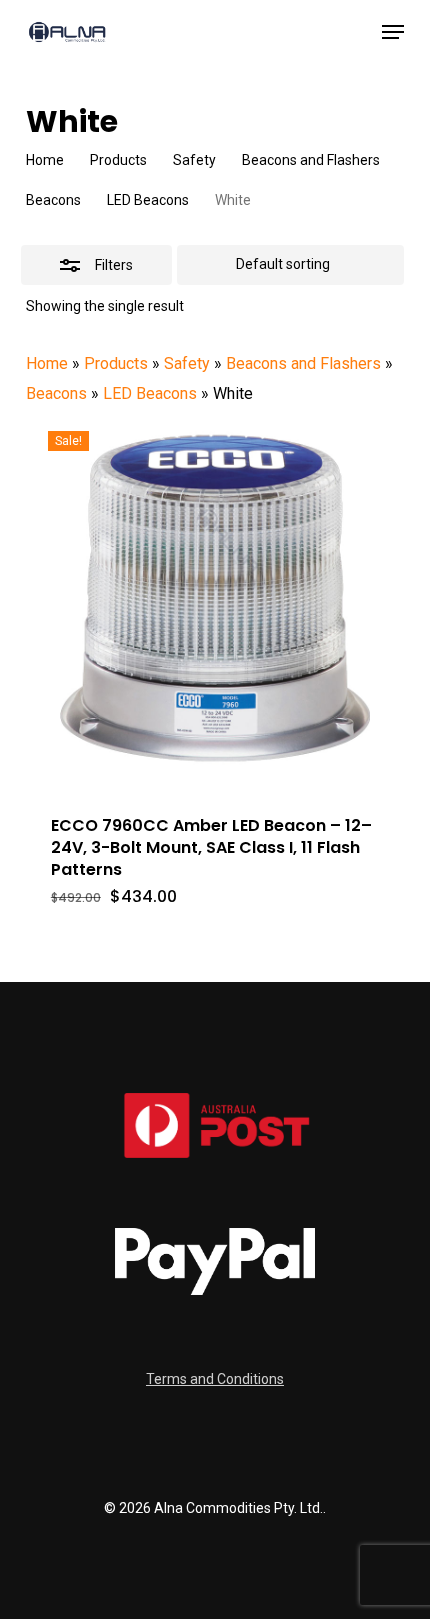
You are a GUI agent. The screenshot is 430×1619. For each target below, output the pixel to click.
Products (118, 160)
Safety (194, 160)
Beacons (53, 200)
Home (45, 160)
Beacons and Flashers (311, 160)
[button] (393, 32)
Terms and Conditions (215, 1379)
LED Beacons (148, 200)
